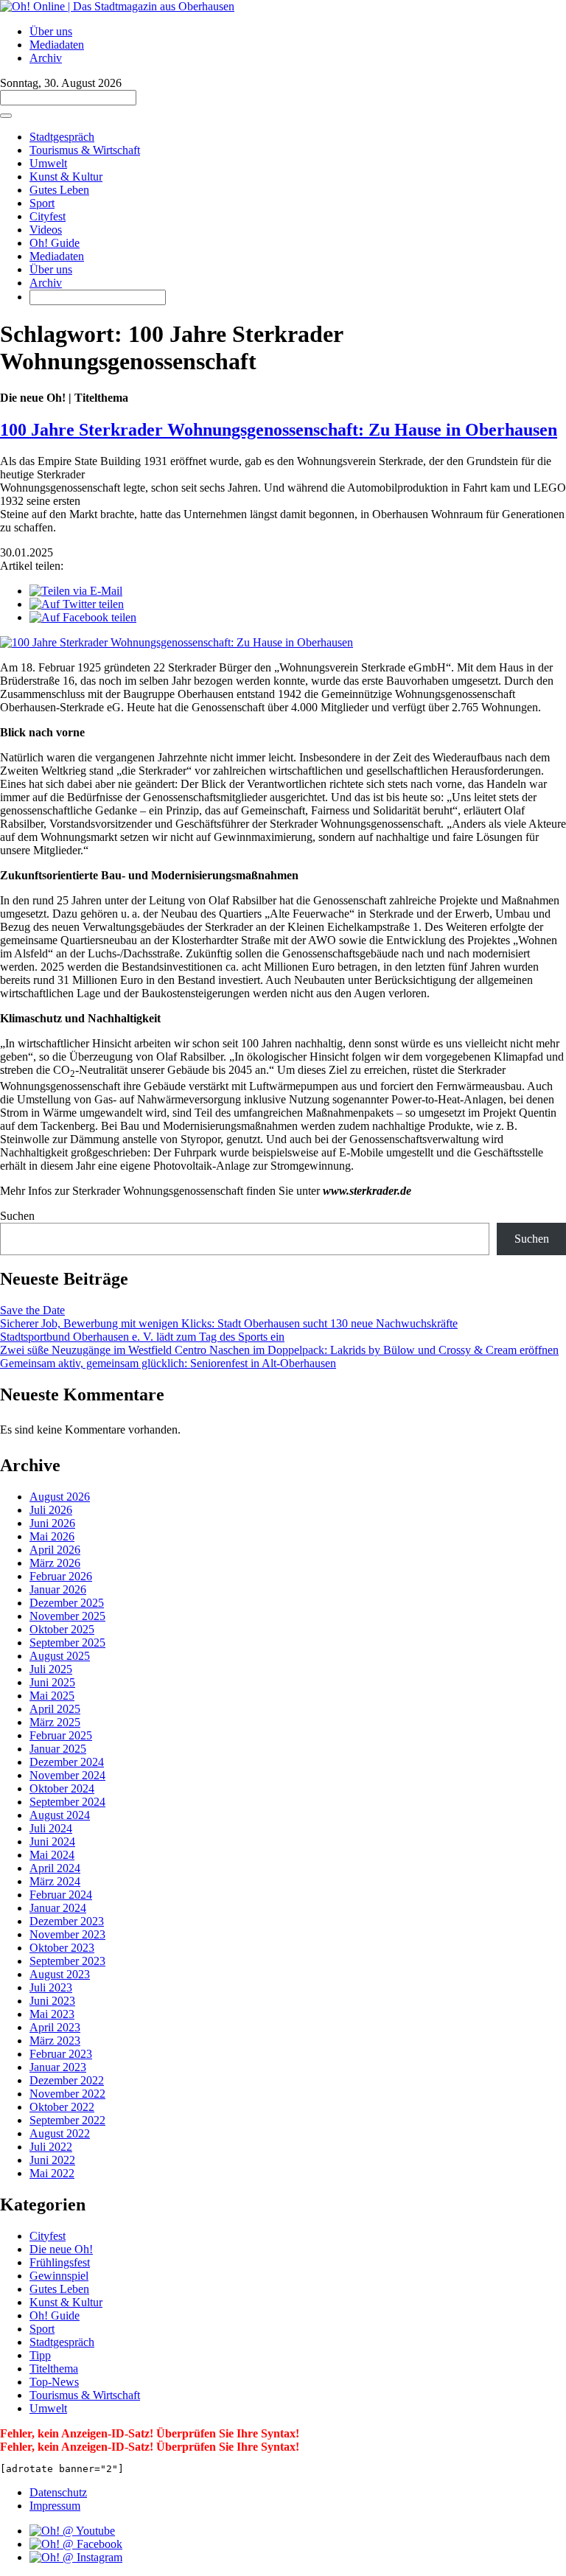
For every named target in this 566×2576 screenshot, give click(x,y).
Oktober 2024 (62, 1788)
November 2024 (67, 1775)
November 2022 (67, 2094)
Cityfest (48, 216)
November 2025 (67, 1616)
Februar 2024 (61, 1895)
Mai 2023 (52, 2014)
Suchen (17, 1216)
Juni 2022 (52, 2160)
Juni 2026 (52, 1523)
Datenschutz (58, 2492)
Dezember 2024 (67, 1762)
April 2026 (55, 1550)
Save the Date (32, 1310)
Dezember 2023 (67, 1921)
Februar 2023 (61, 2054)
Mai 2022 (52, 2173)
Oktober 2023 (62, 1948)
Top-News (54, 2382)
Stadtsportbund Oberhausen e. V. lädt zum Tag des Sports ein (142, 1337)
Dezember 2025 (67, 1603)
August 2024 (60, 1815)
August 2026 (60, 1497)
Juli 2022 (51, 2147)
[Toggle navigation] (6, 116)
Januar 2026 (58, 1589)
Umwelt (48, 163)
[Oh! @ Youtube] (72, 2531)
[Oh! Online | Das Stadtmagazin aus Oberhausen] (117, 6)
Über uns (51, 31)
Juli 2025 (51, 1669)
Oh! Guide (55, 243)
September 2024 (67, 1802)
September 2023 (67, 1961)
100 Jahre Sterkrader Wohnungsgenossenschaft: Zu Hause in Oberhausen (279, 430)
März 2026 (55, 1563)
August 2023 (60, 1974)
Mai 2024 (52, 1855)
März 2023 (55, 2041)
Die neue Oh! (61, 2249)
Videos (46, 230)
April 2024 (55, 1868)
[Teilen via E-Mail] (76, 591)
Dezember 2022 (67, 2080)
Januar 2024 (58, 1908)
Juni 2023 (52, 2001)
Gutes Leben (59, 190)
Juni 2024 (52, 1842)
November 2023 (67, 1934)
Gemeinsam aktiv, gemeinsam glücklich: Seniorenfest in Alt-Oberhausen (168, 1363)
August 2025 (60, 1656)
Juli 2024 (51, 1828)
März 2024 (55, 1881)
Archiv (46, 58)
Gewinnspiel (59, 2276)
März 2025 (55, 1722)
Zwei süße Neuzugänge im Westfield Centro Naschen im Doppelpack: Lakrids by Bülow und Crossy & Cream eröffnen (279, 1350)
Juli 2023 (51, 1987)
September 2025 (67, 1643)
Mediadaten (57, 45)
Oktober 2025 (62, 1629)
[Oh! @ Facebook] (76, 2544)
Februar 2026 (61, 1576)
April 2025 (55, 1709)
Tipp (40, 2355)
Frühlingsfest (60, 2262)
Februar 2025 (61, 1735)
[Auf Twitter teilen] (77, 604)
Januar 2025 (58, 1749)
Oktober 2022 (62, 2107)
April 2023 (55, 2027)
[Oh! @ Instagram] (76, 2557)
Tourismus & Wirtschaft (85, 150)
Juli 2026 (51, 1510)
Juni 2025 (52, 1682)
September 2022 (67, 2120)
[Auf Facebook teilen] (83, 617)
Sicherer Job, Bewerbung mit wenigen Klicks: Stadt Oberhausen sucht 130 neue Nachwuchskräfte (229, 1323)
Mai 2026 (52, 1536)
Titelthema (54, 2369)
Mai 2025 (52, 1696)
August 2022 (60, 2133)
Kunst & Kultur (66, 177)
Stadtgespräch (62, 137)
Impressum (55, 2506)
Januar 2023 (58, 2067)
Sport (42, 203)
